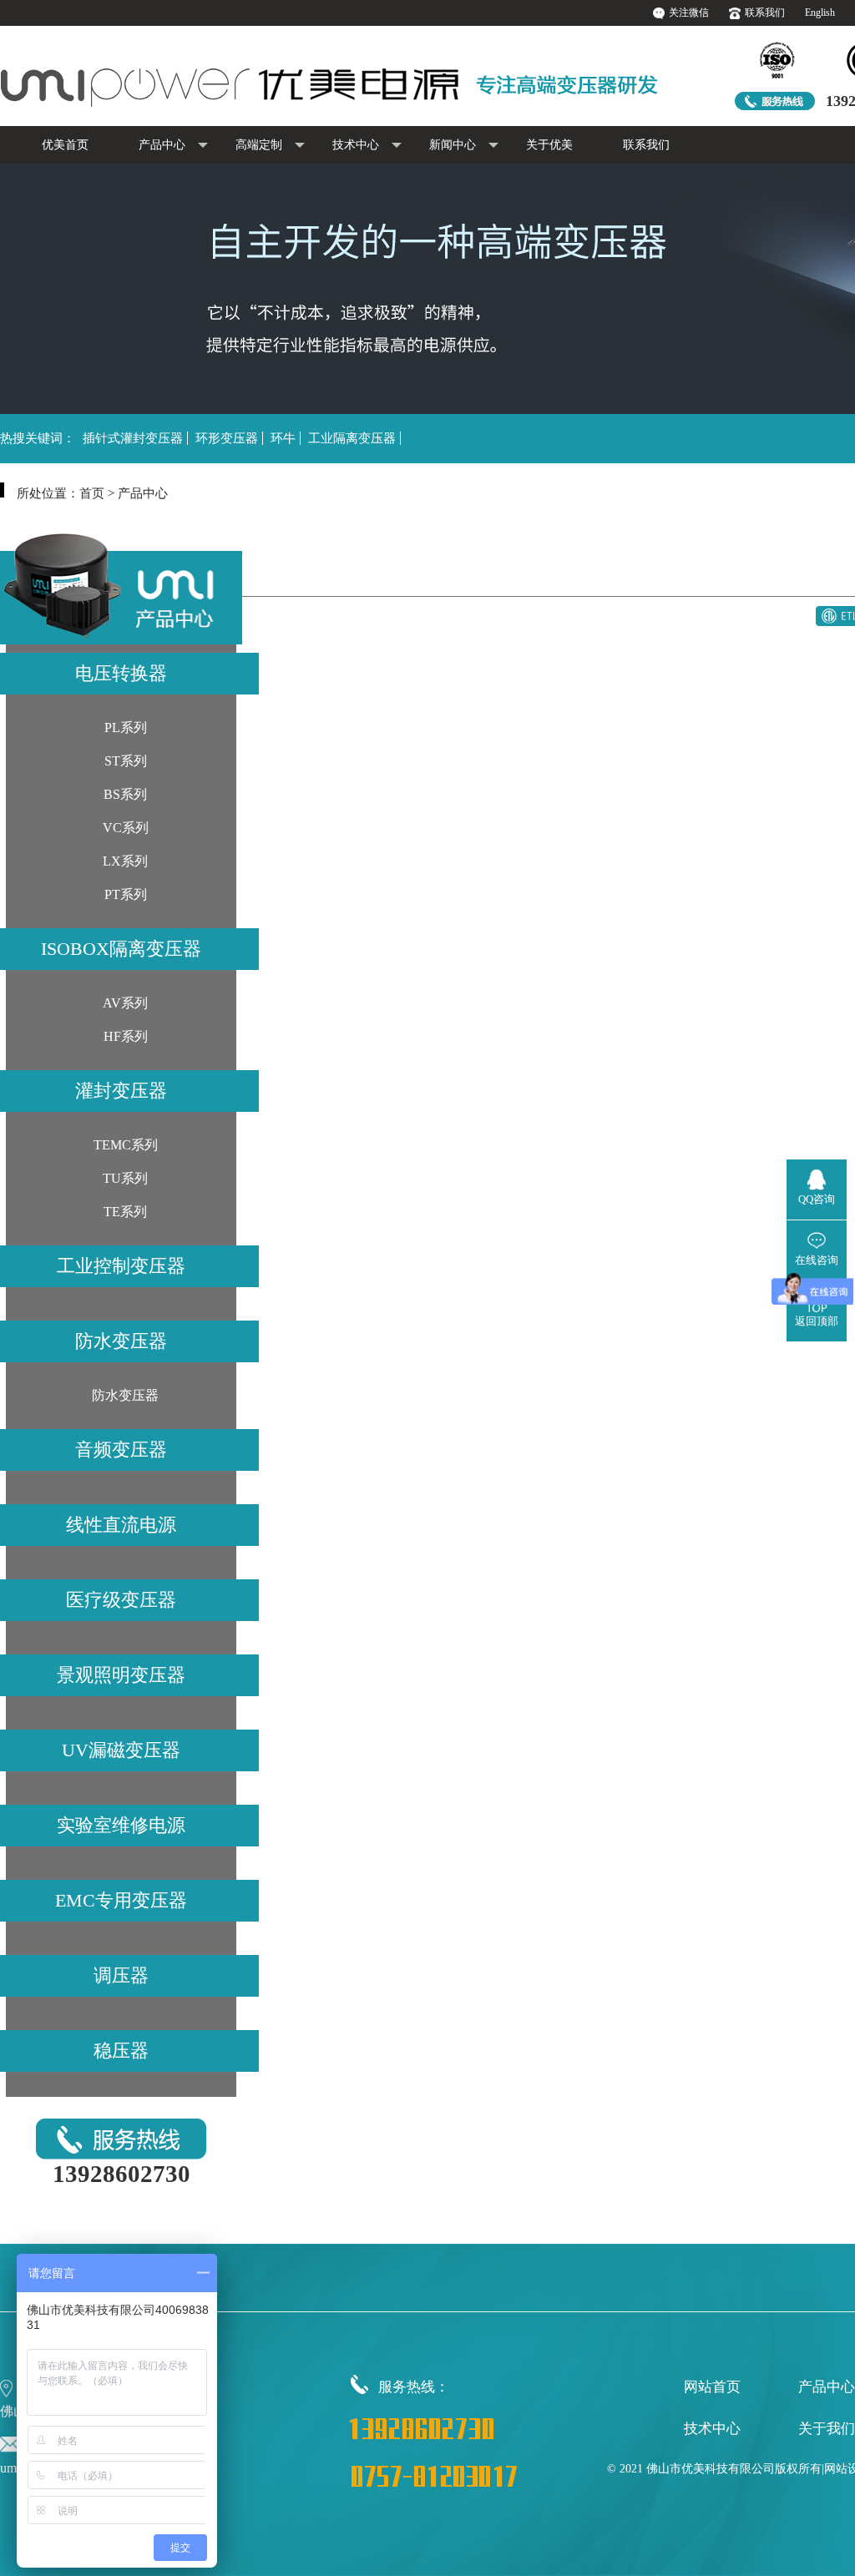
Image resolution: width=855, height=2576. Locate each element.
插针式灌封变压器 (133, 438)
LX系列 (125, 861)
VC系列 (126, 828)
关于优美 (549, 145)
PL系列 (126, 727)
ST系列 (126, 761)
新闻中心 (453, 145)
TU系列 (125, 1178)
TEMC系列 (126, 1145)
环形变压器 (227, 438)
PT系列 (126, 894)
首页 (92, 493)
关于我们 (827, 2429)
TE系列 (125, 1212)
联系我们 (765, 13)
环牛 (283, 438)
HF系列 (126, 1036)
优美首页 (65, 145)
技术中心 (356, 145)
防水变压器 (125, 1395)
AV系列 (125, 1003)
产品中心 (162, 145)
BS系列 (125, 794)
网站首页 (712, 2387)
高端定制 (259, 145)
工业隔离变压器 (352, 438)
